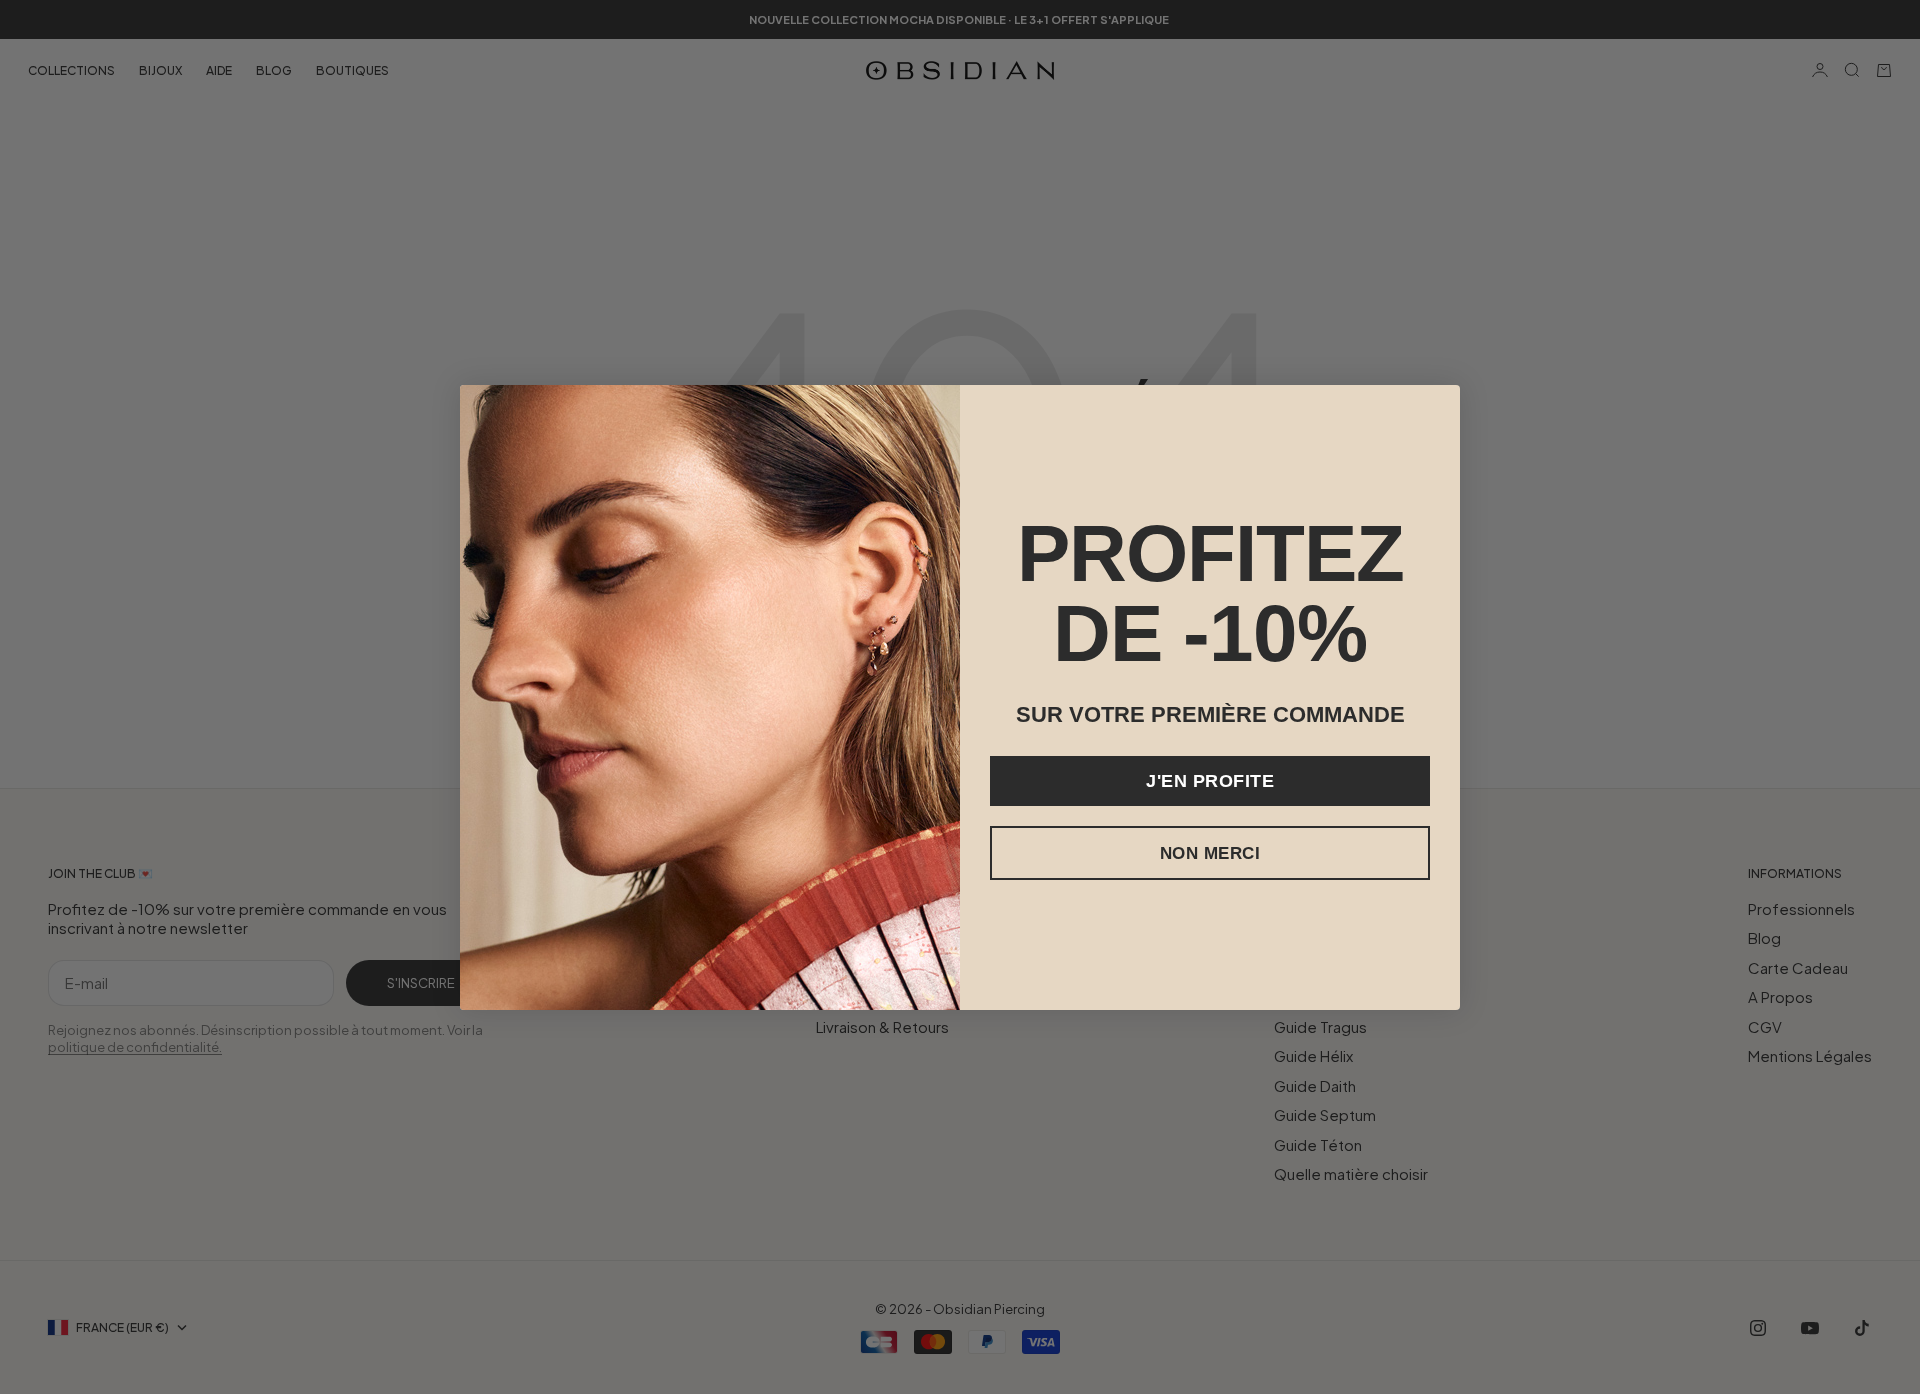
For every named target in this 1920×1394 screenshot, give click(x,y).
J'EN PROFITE (1210, 781)
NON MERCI (1210, 853)
